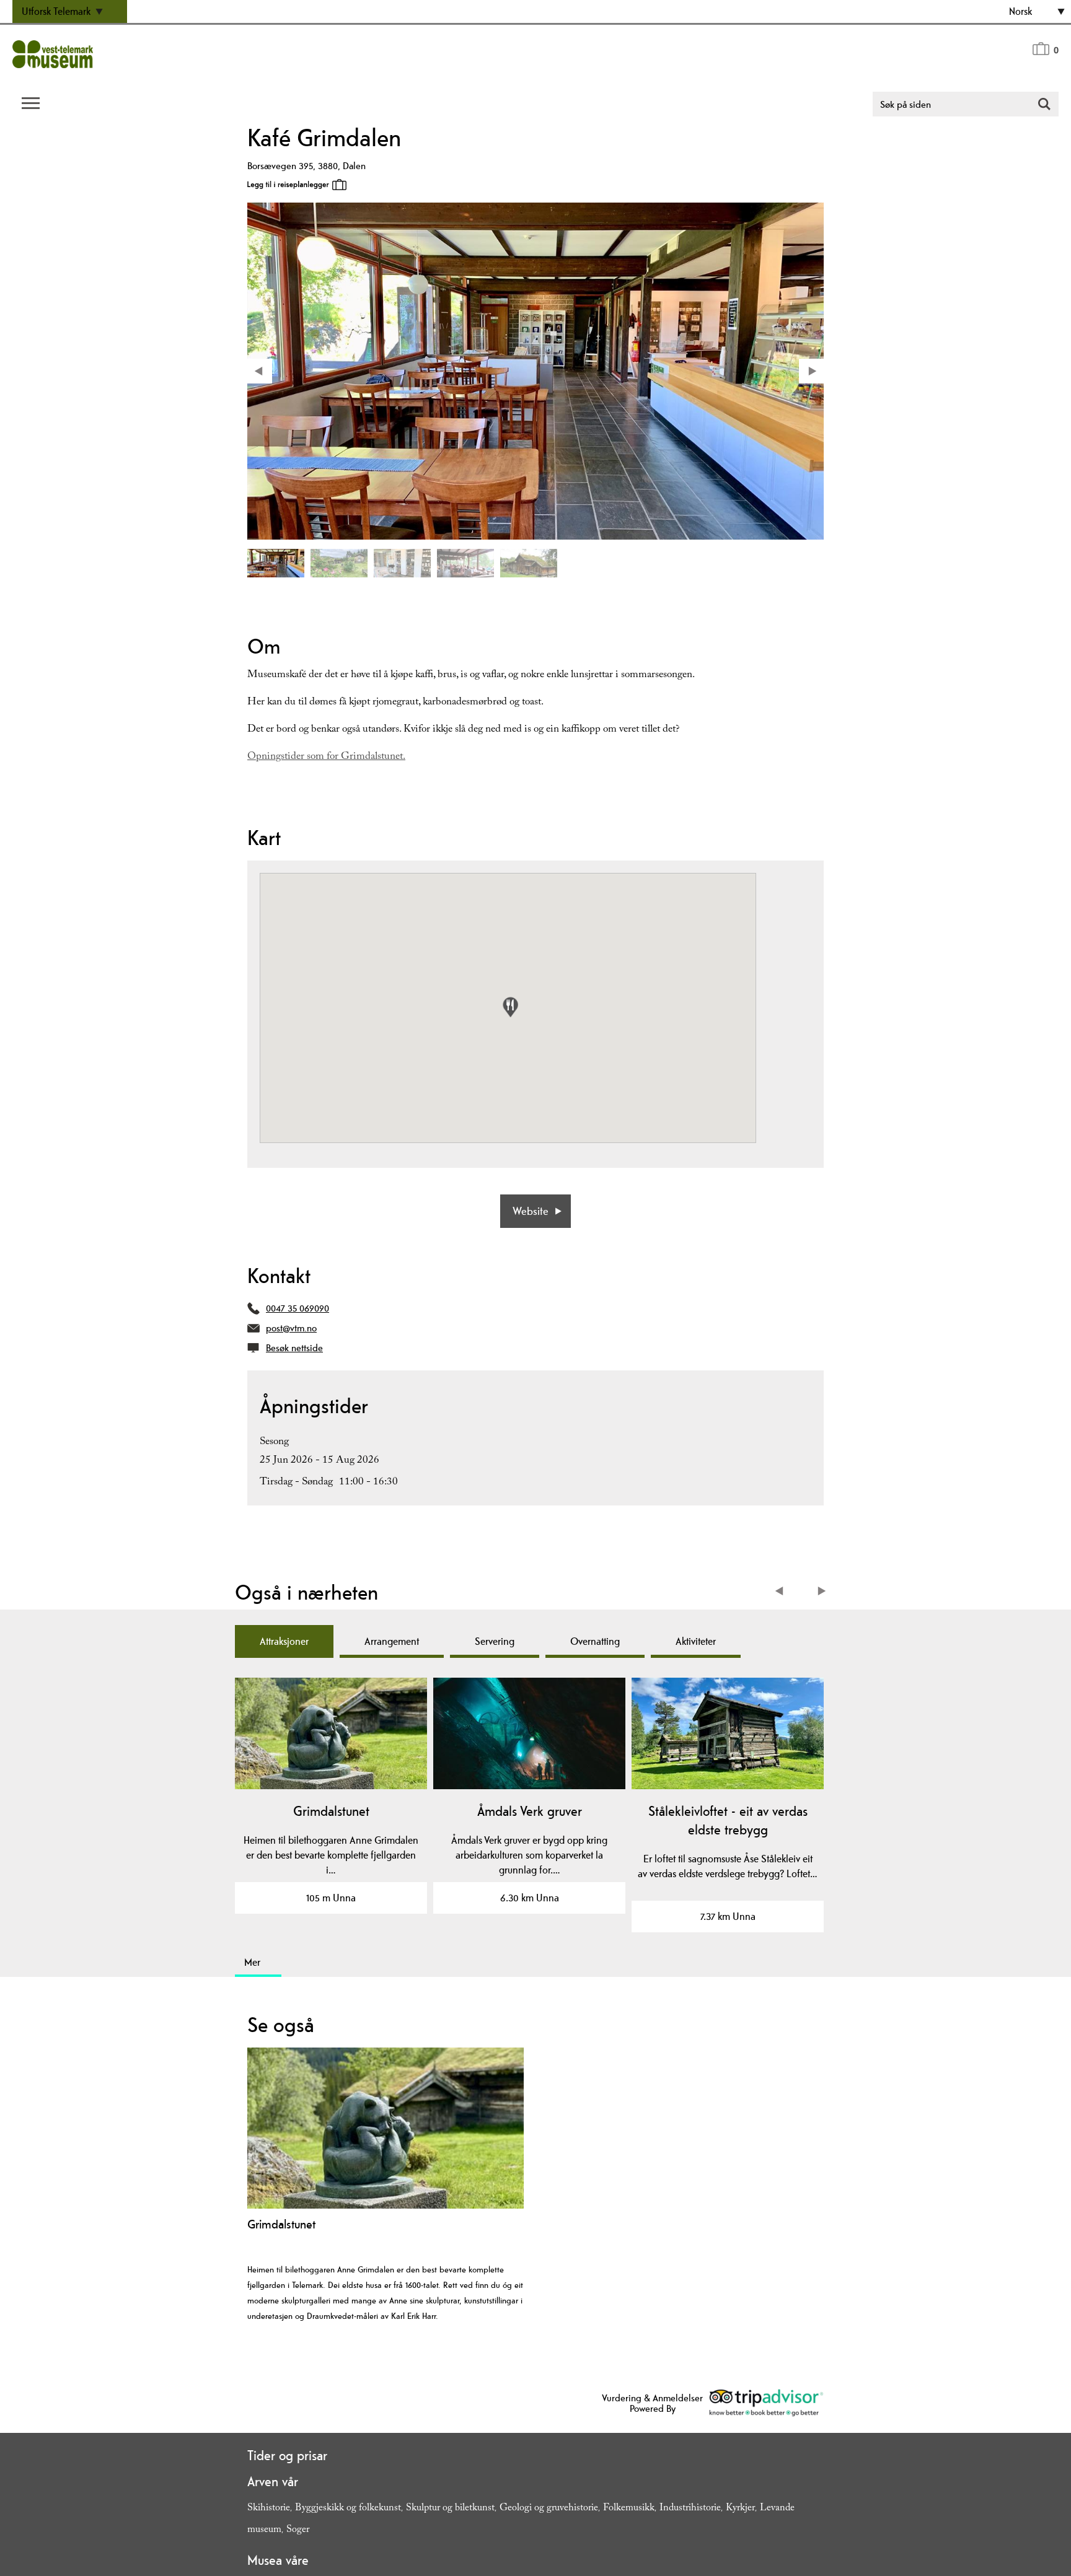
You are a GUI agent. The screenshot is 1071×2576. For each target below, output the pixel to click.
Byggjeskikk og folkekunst (348, 2509)
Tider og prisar (287, 2455)
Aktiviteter (696, 1641)
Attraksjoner (284, 1641)
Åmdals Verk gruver (530, 1811)
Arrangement (392, 1641)
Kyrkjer (740, 2509)
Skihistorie (269, 2509)
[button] (510, 1007)
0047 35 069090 (297, 1308)
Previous (782, 1592)
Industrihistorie (690, 2509)
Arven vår (273, 2481)
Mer (252, 1962)
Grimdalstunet (331, 1811)
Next (822, 1592)
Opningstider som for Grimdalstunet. (326, 757)
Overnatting (595, 1641)
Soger (298, 2530)
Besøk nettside (294, 1348)
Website (531, 1211)
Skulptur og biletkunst (450, 2509)
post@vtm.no (291, 1328)
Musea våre (278, 2560)
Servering (495, 1641)
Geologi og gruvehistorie (549, 2509)
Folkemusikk (629, 2509)
